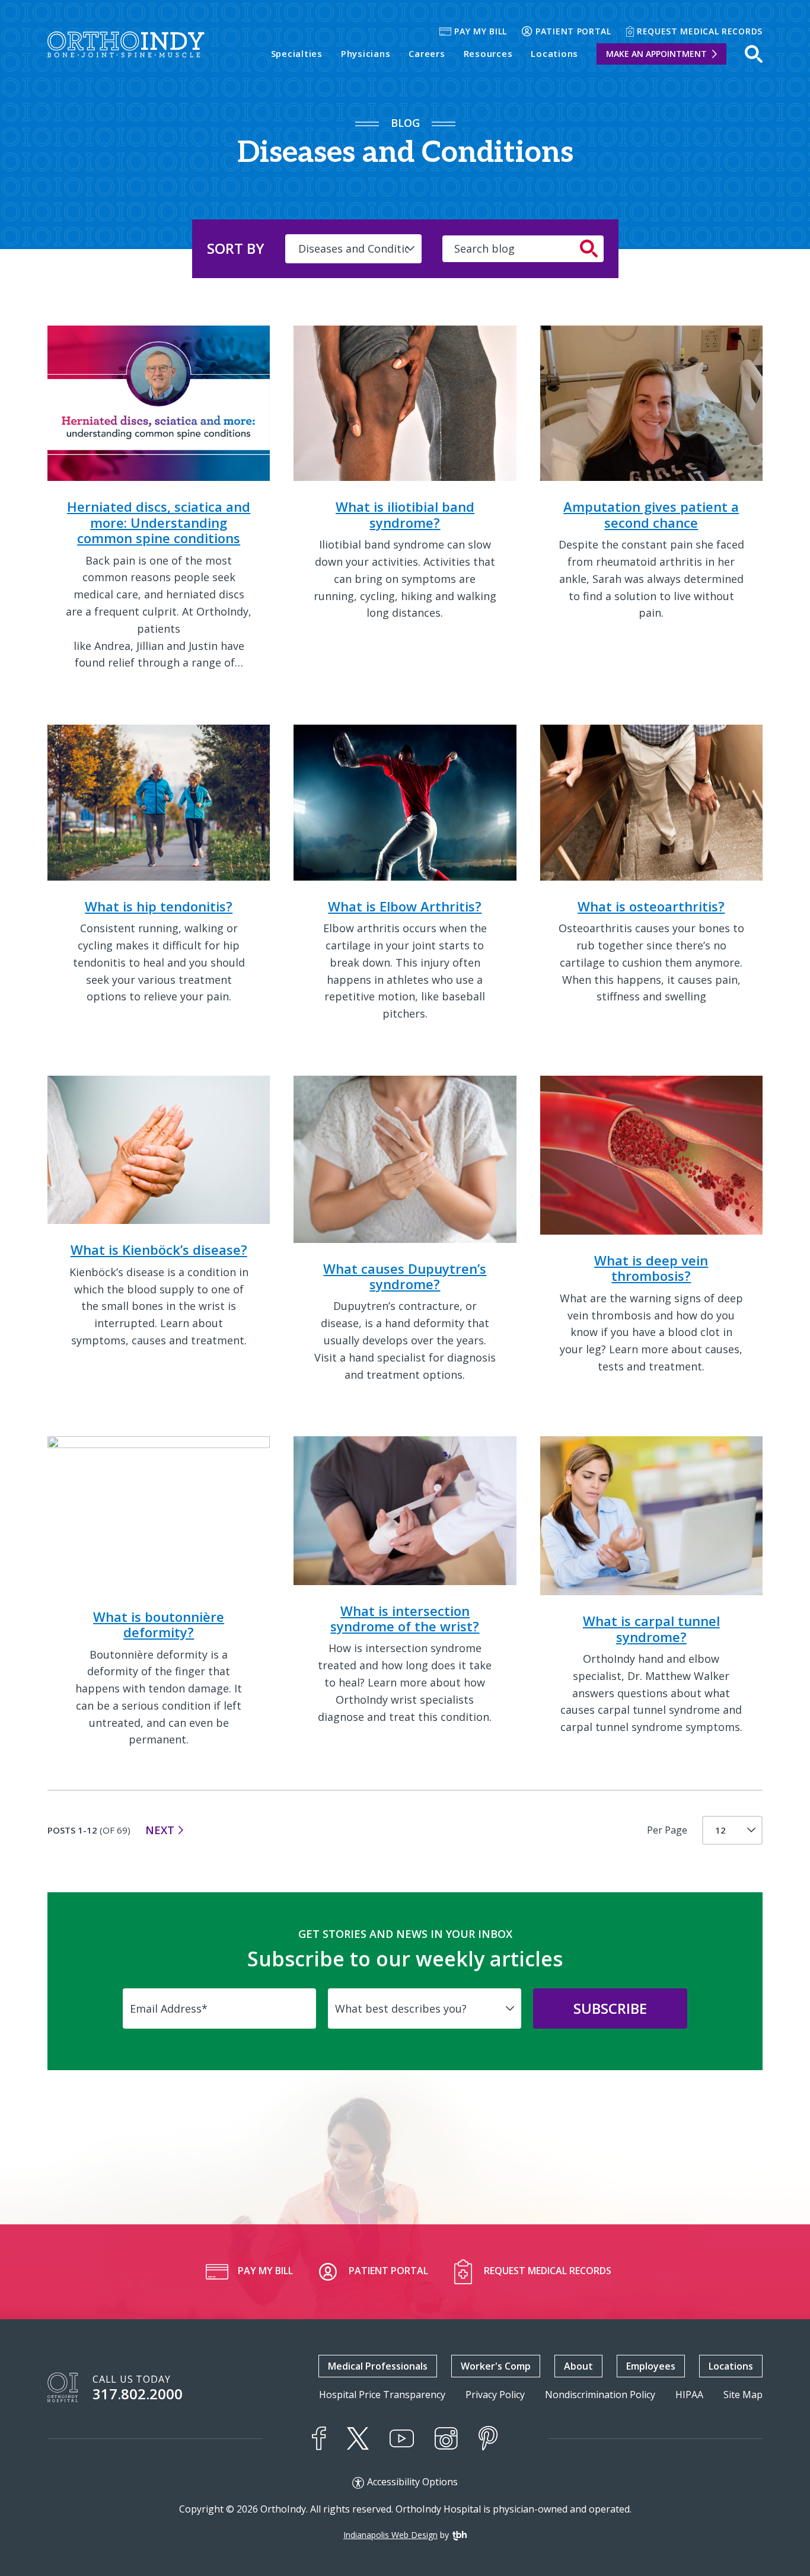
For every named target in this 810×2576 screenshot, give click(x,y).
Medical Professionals (378, 2366)
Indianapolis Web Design (390, 2535)
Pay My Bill (481, 31)
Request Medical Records (700, 31)
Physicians (366, 53)
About (578, 2366)
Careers (427, 53)
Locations (554, 53)
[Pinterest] (488, 2438)
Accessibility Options (412, 2482)
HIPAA (689, 2395)
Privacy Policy (495, 2395)
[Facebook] (319, 2438)
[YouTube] (402, 2439)
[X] (358, 2438)
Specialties (297, 53)
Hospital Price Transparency (382, 2395)
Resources (488, 53)
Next (160, 1830)
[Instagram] (446, 2438)
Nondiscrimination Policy (600, 2395)
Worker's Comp (496, 2366)
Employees (651, 2366)
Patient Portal (573, 31)
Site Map (743, 2395)
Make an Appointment (656, 54)
